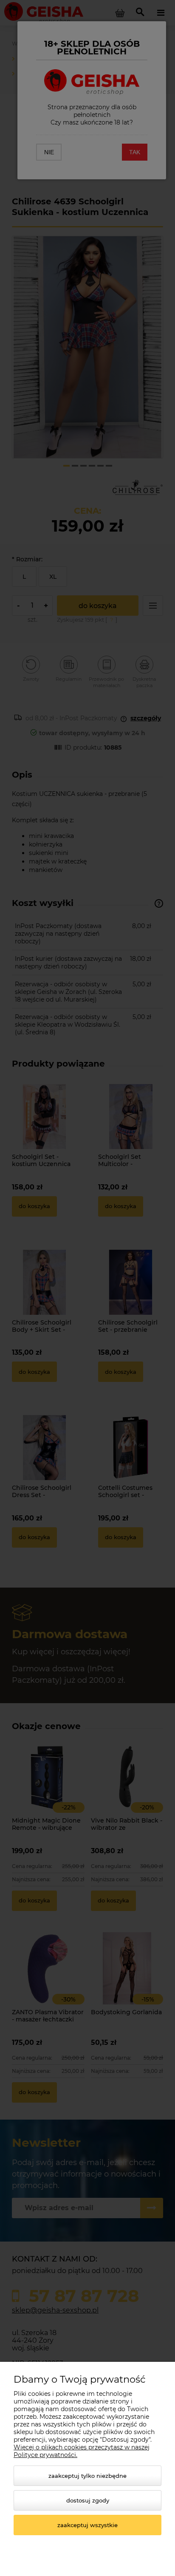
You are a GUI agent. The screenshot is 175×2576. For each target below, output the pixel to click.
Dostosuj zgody (88, 2500)
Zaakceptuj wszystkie (87, 2525)
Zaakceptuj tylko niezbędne (87, 2476)
